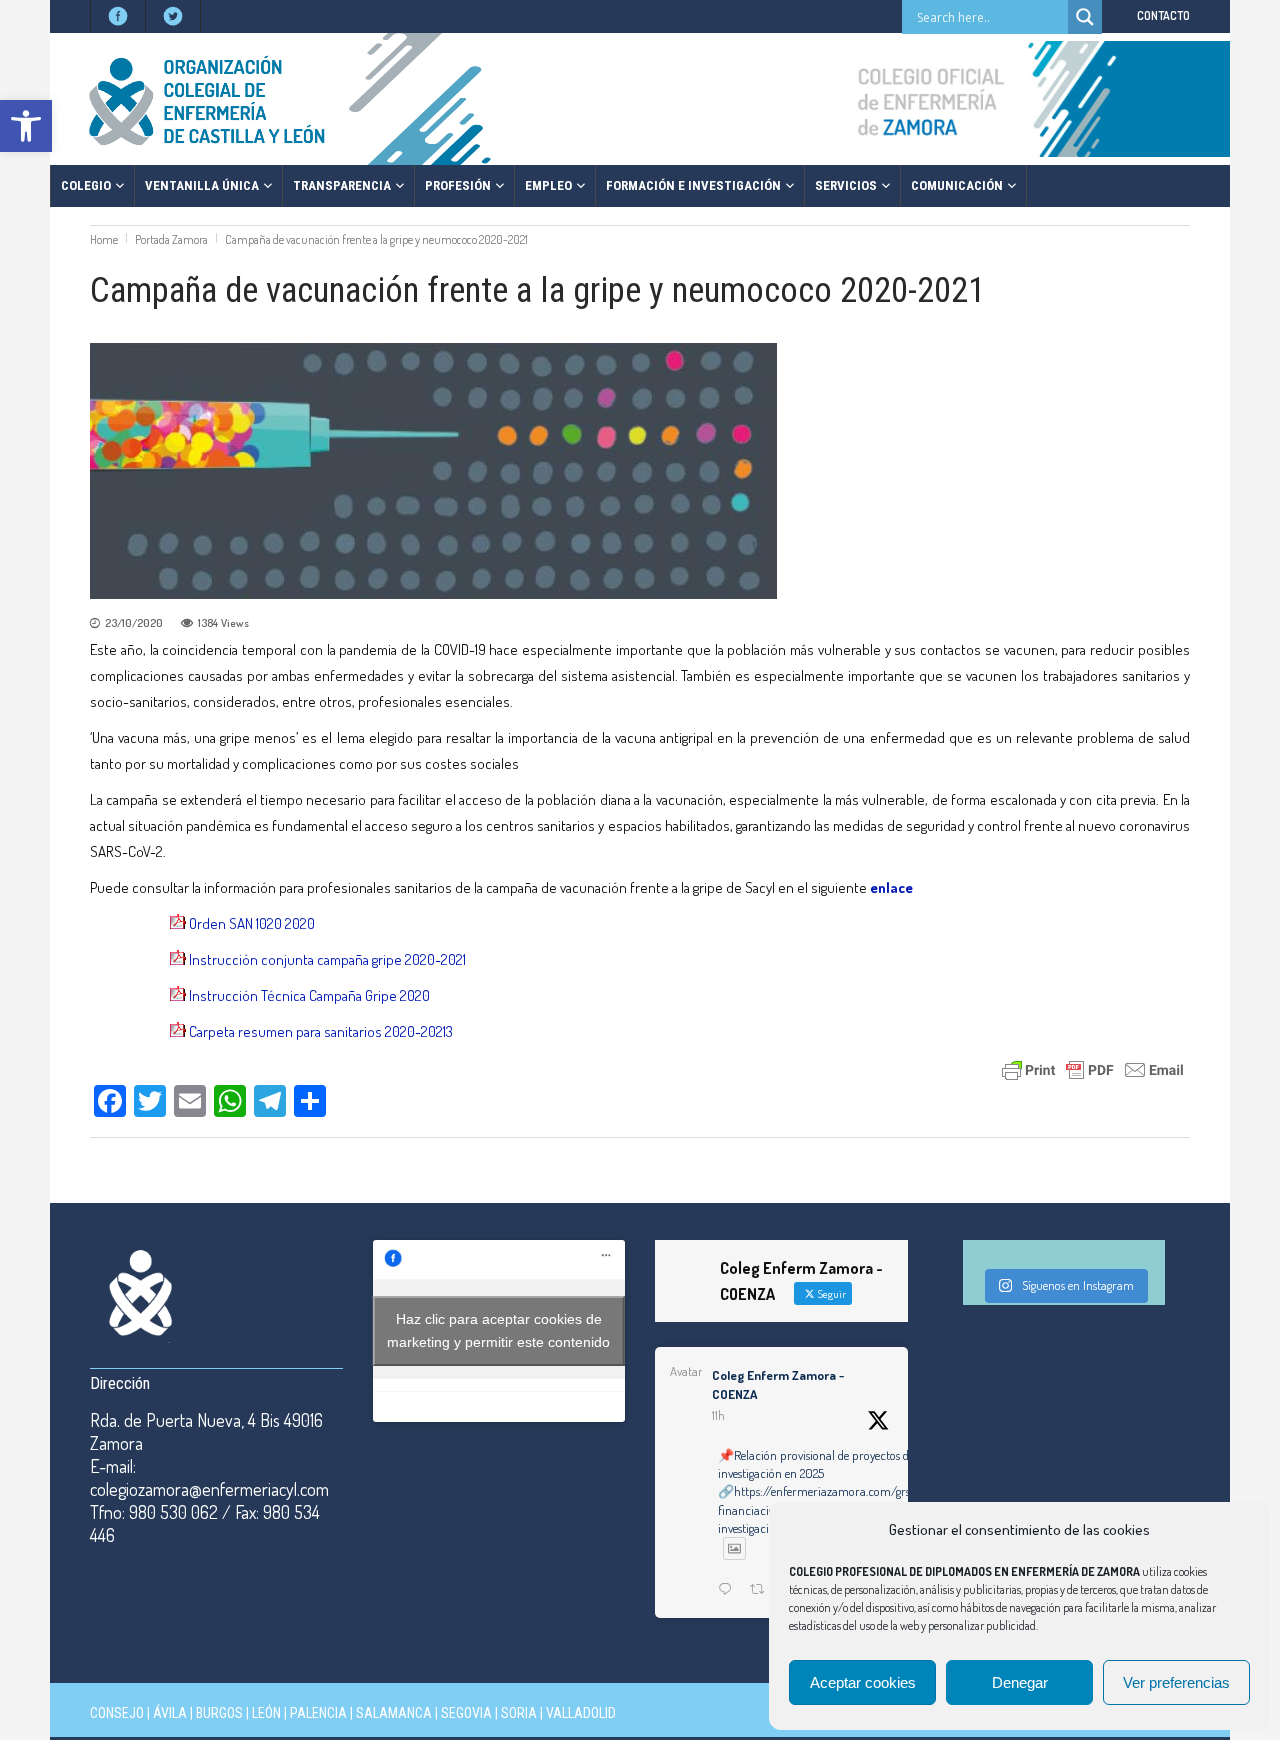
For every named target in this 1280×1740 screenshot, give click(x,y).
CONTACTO (1163, 15)
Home (104, 239)
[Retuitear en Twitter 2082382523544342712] (762, 1590)
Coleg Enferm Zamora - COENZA (778, 1385)
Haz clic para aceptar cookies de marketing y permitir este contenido (498, 1330)
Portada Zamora (171, 239)
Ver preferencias (1176, 1682)
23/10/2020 (134, 623)
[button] (26, 126)
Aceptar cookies (863, 1682)
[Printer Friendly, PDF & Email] (1093, 1068)
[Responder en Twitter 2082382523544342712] (729, 1590)
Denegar (1020, 1682)
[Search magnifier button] (1085, 17)
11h (718, 1415)
